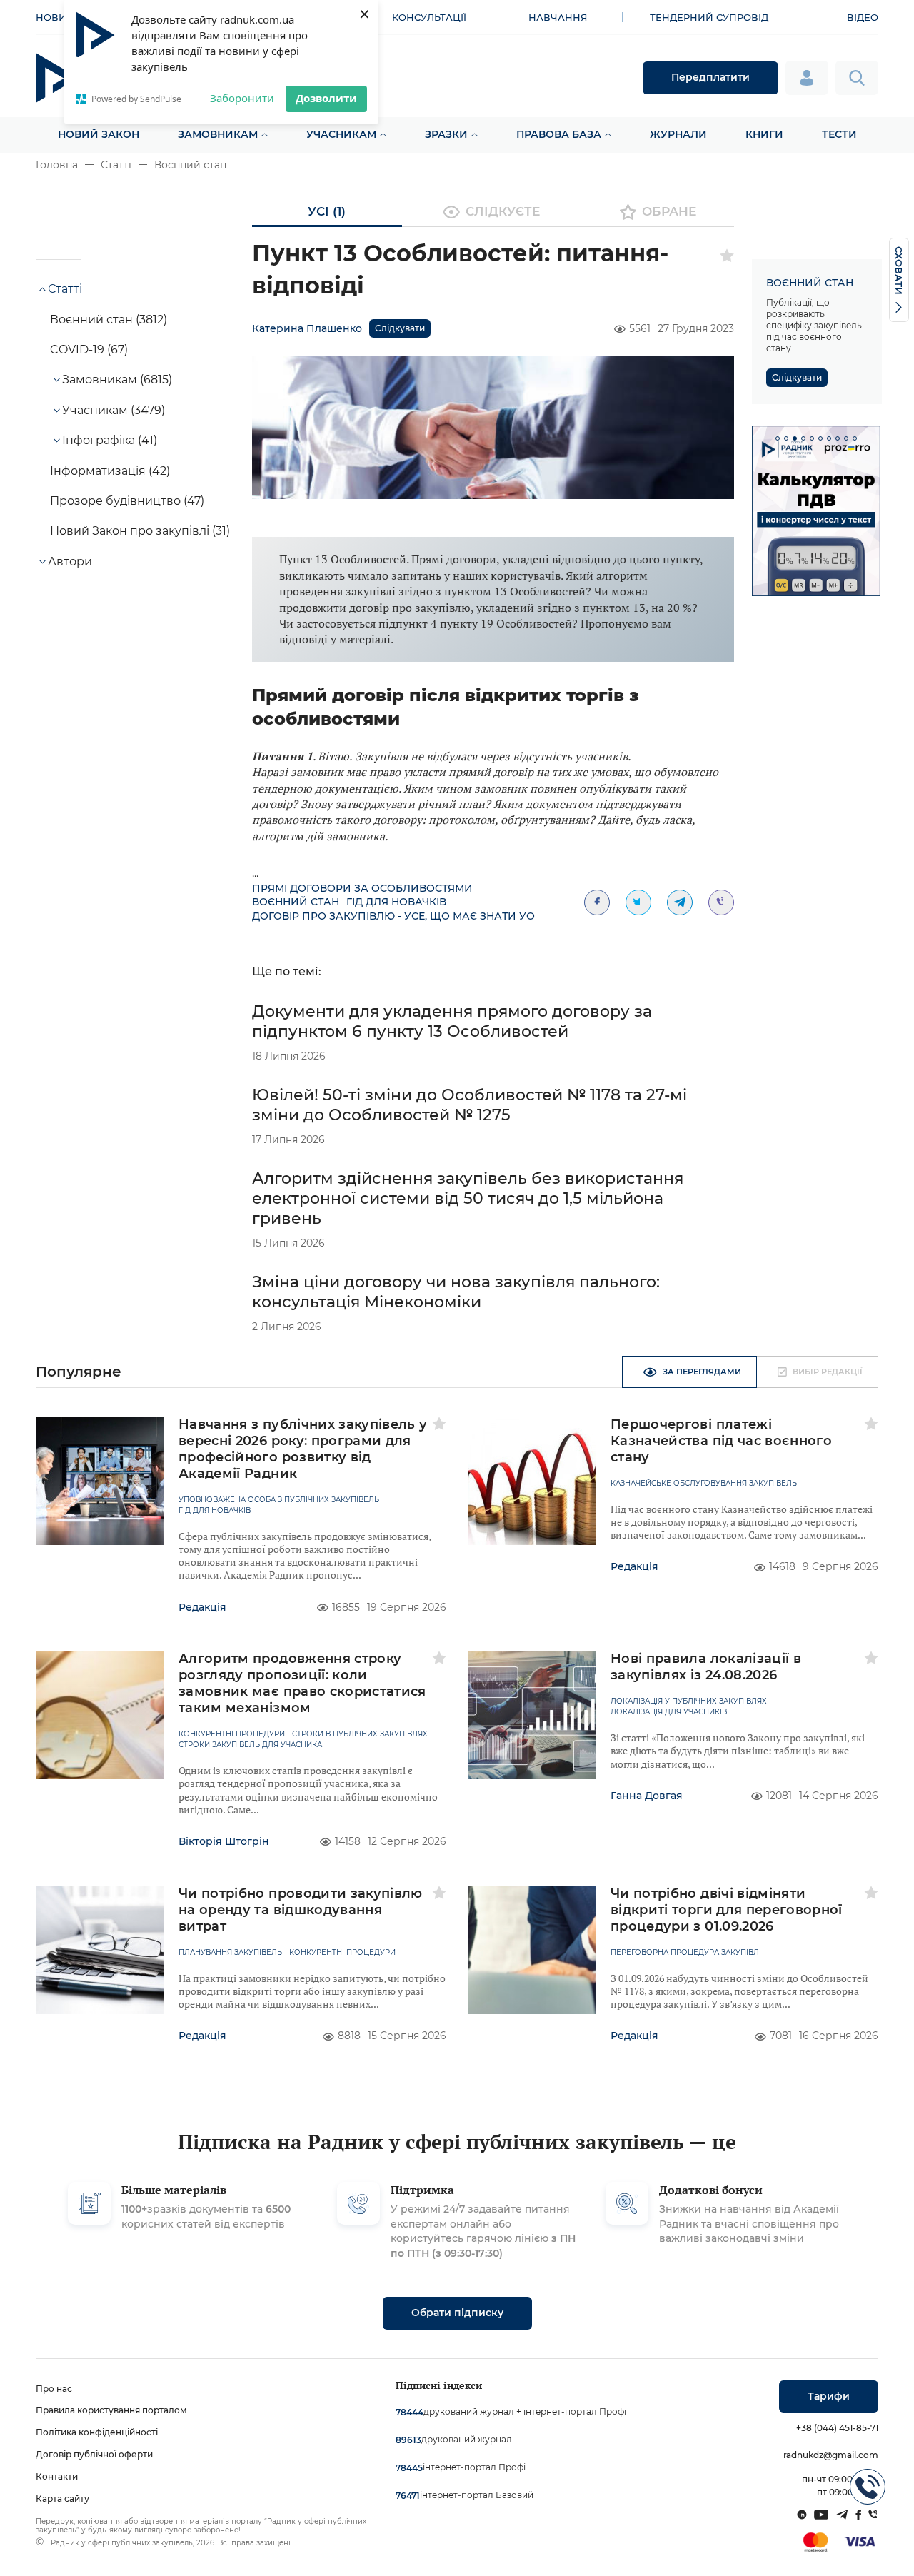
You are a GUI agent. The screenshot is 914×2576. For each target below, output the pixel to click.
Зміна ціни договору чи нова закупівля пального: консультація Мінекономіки (456, 1292)
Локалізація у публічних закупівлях (689, 1701)
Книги (764, 134)
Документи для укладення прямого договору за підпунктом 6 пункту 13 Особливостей (452, 1021)
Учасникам (341, 134)
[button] (778, 438)
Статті (116, 165)
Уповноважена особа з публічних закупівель (279, 1500)
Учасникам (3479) (114, 410)
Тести (839, 134)
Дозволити (326, 98)
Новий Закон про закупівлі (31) (140, 531)
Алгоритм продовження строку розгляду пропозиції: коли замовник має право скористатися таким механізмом (302, 1683)
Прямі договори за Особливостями (362, 888)
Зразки (446, 134)
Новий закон (99, 134)
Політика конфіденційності (97, 2432)
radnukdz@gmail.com (831, 2455)
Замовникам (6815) (117, 379)
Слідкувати (400, 328)
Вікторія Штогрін (224, 1841)
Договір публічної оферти (94, 2454)
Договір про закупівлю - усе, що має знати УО (393, 916)
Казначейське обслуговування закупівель (704, 1484)
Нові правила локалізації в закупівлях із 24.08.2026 (706, 1667)
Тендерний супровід (709, 17)
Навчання (558, 17)
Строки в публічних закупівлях (360, 1734)
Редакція (202, 1607)
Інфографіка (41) (110, 440)
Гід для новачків (396, 902)
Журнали (678, 134)
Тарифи (829, 2396)
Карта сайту (62, 2499)
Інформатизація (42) (110, 471)
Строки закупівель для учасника (250, 1745)
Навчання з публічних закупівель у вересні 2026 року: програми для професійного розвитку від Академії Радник (303, 1449)
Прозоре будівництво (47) (127, 501)
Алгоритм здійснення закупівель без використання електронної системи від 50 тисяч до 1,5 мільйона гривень (468, 1198)
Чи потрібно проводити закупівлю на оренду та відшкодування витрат (301, 1910)
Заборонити (242, 98)
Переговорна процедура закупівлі (686, 1953)
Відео (863, 17)
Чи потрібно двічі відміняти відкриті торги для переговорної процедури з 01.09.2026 (727, 1910)
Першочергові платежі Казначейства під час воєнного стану (721, 1441)
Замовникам (218, 134)
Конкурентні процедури (232, 1734)
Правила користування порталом (111, 2410)
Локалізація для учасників (669, 1712)
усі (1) (327, 211)
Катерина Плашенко (307, 328)
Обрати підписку (457, 2313)
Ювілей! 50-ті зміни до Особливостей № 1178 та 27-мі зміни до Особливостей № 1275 (469, 1105)
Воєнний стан (190, 165)
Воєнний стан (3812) (109, 320)
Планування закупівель (230, 1953)
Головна (57, 165)
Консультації (429, 17)
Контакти (57, 2476)
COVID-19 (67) (89, 349)
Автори (70, 562)
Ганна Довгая (647, 1796)
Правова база (559, 134)
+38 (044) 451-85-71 (837, 2428)
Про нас (54, 2389)
